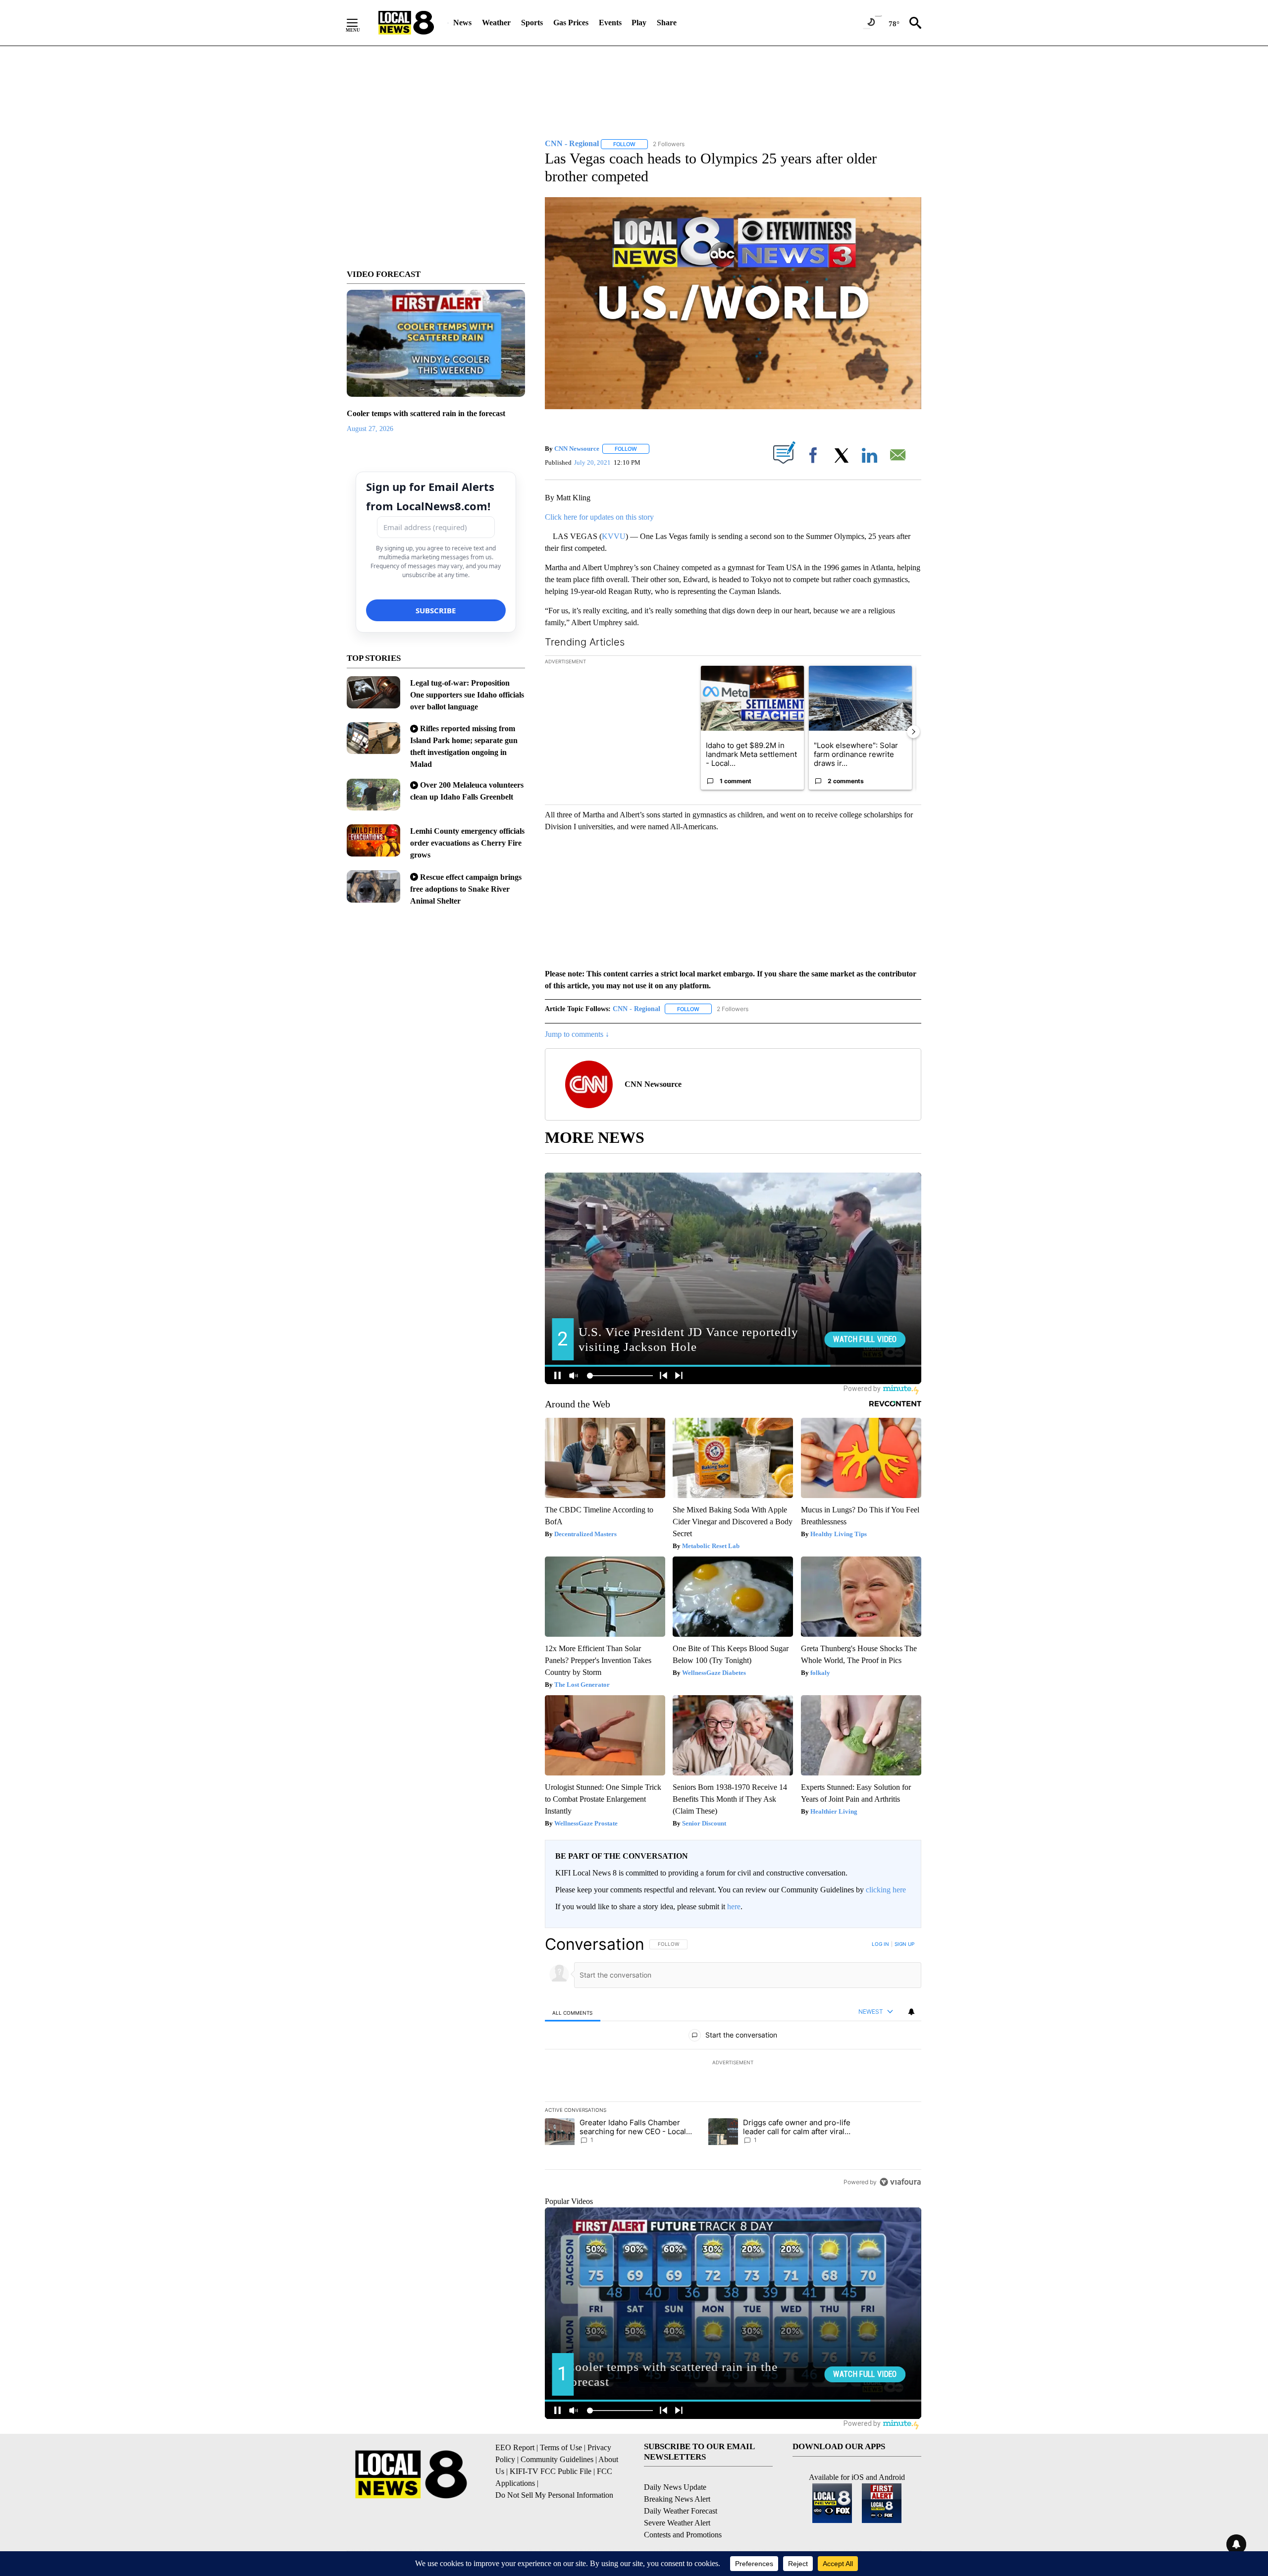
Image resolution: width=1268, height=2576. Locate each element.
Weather (496, 23)
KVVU (614, 536)
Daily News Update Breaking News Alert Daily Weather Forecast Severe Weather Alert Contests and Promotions (683, 2511)
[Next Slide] (913, 732)
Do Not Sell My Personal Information (554, 2495)
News (462, 23)
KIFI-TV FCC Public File (551, 2471)
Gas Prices (571, 23)
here (734, 1906)
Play (639, 23)
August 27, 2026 (370, 429)
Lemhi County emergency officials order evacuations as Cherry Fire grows (467, 843)
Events (610, 23)
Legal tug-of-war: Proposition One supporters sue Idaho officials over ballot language (467, 695)
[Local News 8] (406, 23)
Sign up (904, 1944)
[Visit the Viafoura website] (900, 2182)
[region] (733, 2063)
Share (667, 23)
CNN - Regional (636, 1009)
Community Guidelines (557, 2459)
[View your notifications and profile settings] (911, 2012)
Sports (532, 23)
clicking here (886, 1890)
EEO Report (515, 2447)
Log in (880, 1944)
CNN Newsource (577, 449)
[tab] (573, 2012)
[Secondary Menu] (360, 23)
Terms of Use (561, 2447)
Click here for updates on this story (599, 517)
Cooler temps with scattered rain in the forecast (426, 413)
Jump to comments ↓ (577, 1034)
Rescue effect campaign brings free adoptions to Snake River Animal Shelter (466, 889)
